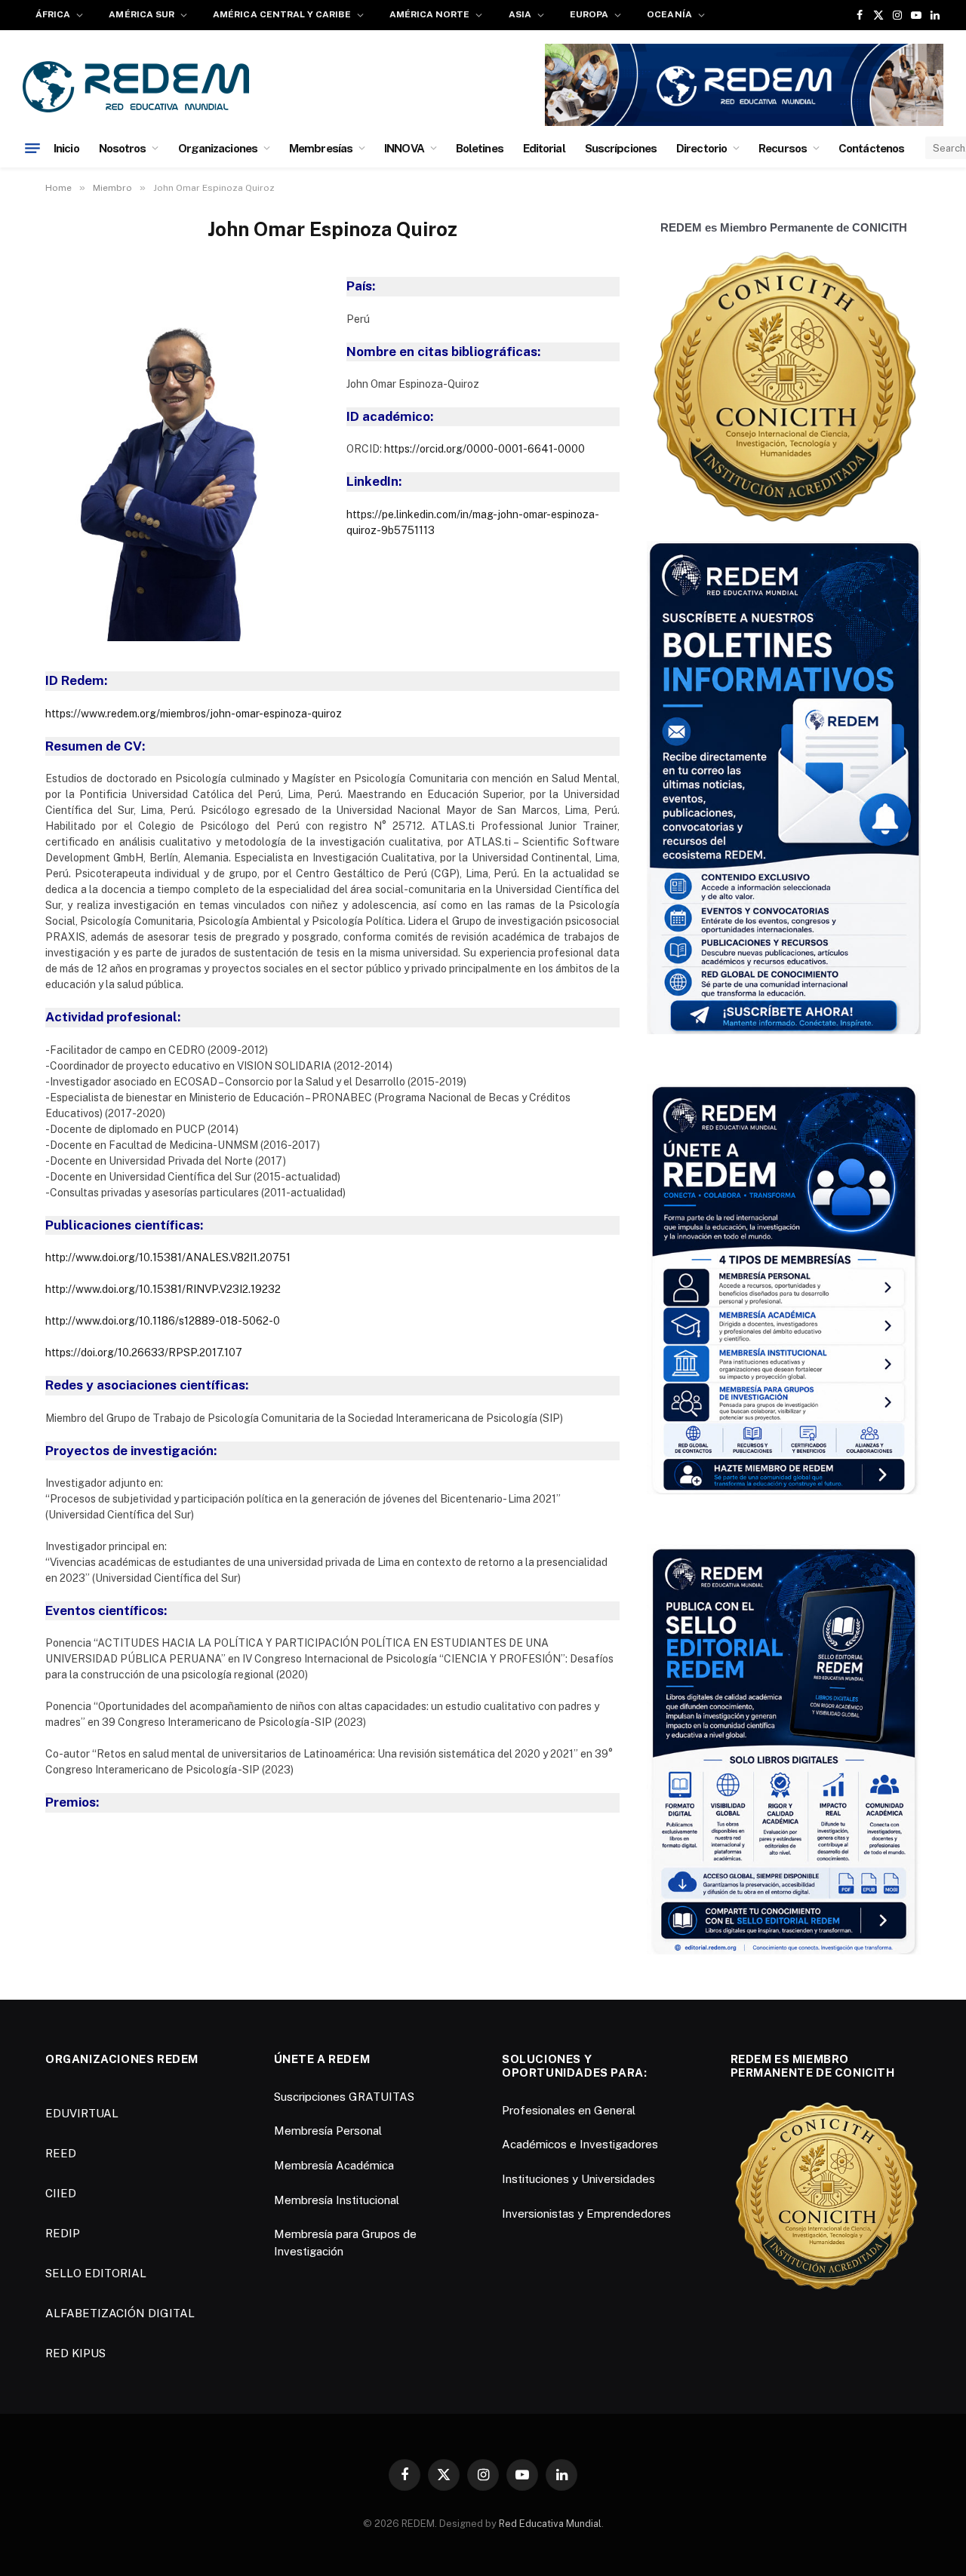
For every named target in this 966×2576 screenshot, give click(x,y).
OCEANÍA (669, 14)
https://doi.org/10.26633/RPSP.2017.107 (144, 1352)
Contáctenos (871, 148)
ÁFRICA (53, 14)
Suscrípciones (621, 148)
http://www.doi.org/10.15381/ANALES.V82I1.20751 (168, 1257)
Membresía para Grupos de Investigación (345, 2243)
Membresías (321, 148)
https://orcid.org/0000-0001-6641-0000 (485, 449)
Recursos (783, 148)
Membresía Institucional (337, 2200)
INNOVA (404, 148)
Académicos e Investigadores (580, 2144)
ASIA (520, 14)
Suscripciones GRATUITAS (344, 2097)
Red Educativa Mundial (550, 2524)
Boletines (480, 148)
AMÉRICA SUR (142, 14)
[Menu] (32, 148)
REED (61, 2153)
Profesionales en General (569, 2110)
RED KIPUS (75, 2353)
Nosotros (123, 148)
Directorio (701, 148)
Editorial (544, 148)
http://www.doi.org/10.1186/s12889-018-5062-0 (163, 1321)
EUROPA (589, 14)
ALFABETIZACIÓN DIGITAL (120, 2313)
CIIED (61, 2193)
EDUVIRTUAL (82, 2113)
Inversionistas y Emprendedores (586, 2214)
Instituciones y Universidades (578, 2179)
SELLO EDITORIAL (96, 2273)
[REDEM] (136, 87)
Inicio (66, 148)
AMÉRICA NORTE (430, 14)
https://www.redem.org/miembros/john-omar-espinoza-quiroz (194, 714)
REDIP (63, 2233)
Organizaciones (218, 148)
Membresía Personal (328, 2131)
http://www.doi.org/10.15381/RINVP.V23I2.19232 (163, 1289)
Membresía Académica (334, 2165)
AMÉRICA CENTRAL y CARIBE (281, 14)
